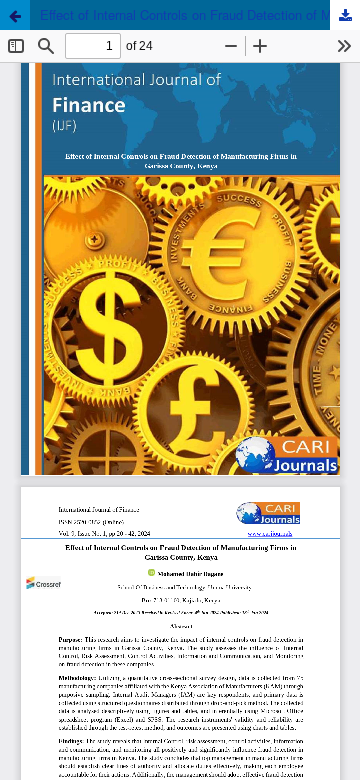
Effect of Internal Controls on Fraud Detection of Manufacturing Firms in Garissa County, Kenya (200, 14)
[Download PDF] (345, 15)
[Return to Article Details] (15, 15)
